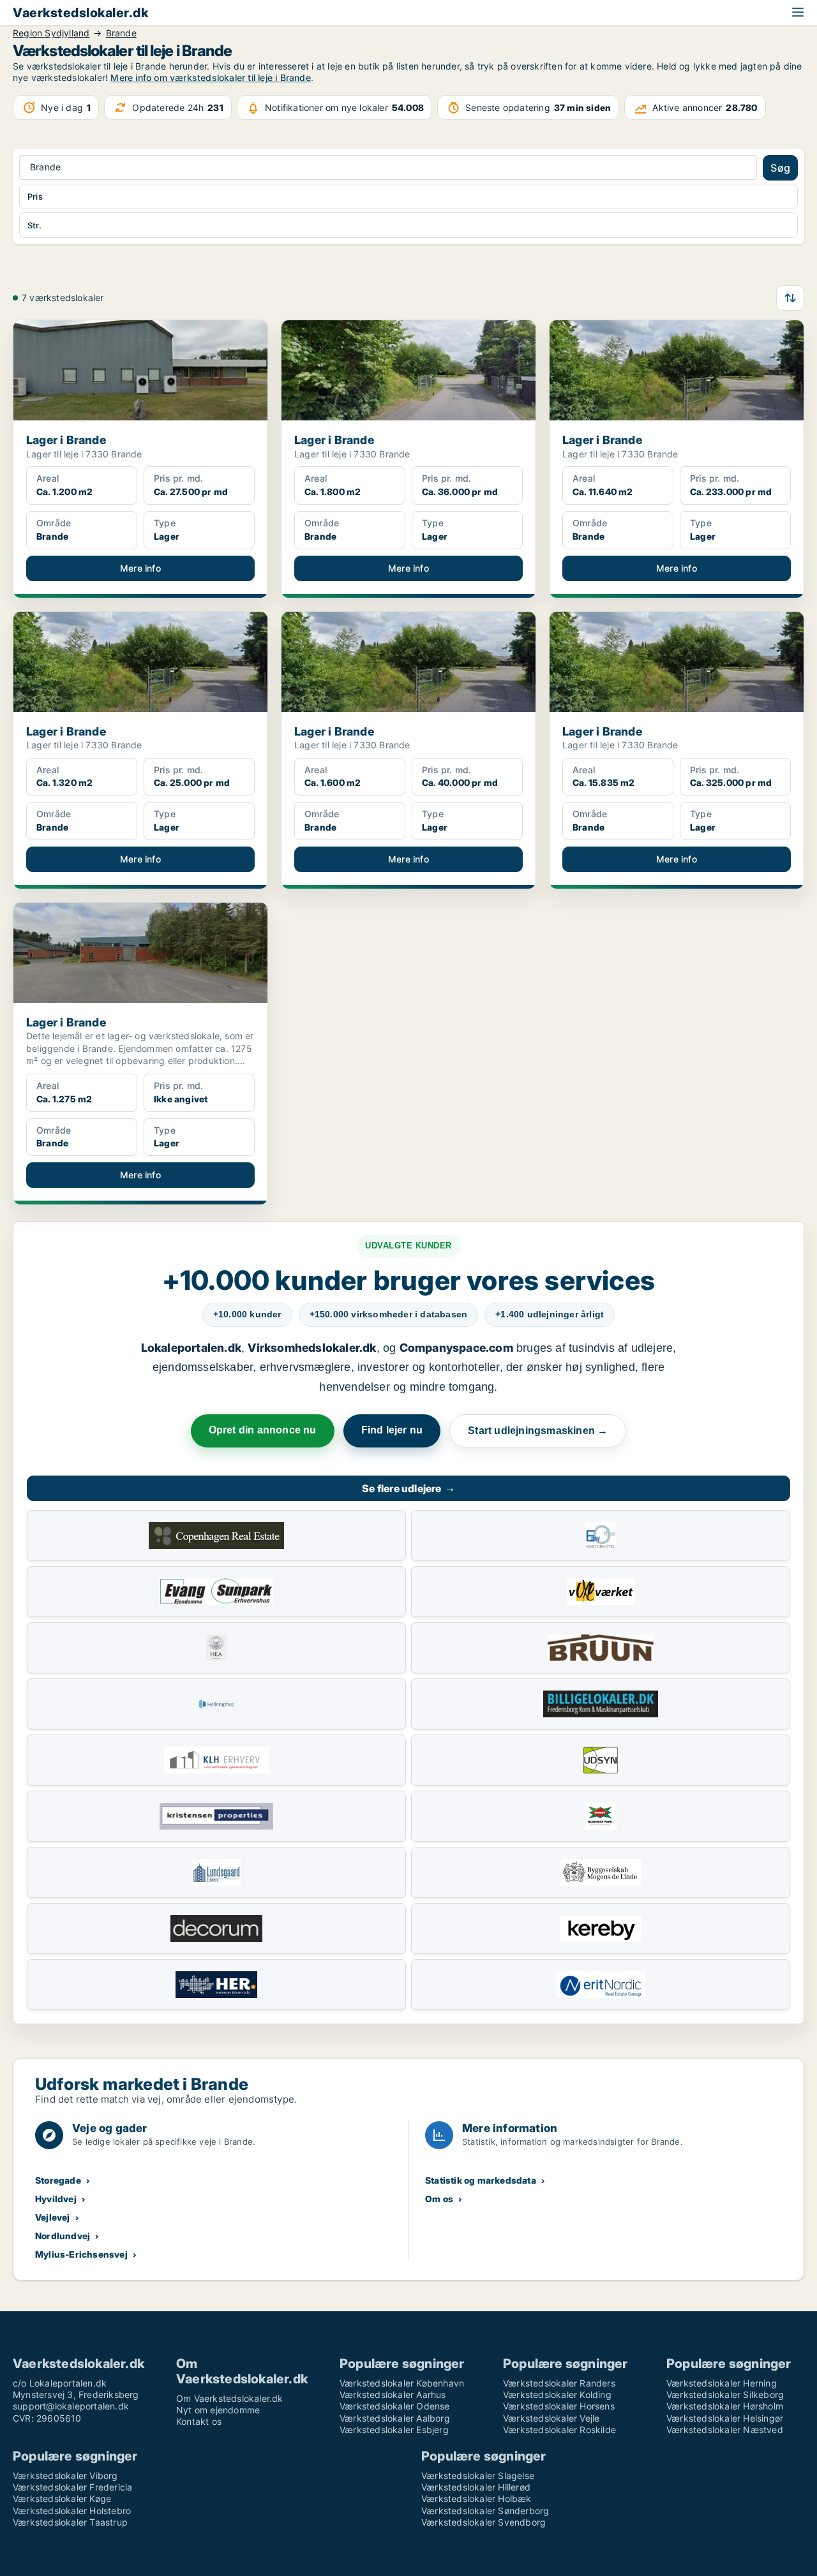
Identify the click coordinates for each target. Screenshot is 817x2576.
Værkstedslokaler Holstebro (72, 2511)
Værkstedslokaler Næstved (725, 2430)
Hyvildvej (56, 2199)
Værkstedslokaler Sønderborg (485, 2511)
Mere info (140, 568)
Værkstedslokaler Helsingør (725, 2418)
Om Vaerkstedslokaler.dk (230, 2398)
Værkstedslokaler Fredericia (72, 2487)
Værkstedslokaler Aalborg (395, 2418)
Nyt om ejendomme (218, 2410)
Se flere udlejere (408, 1488)
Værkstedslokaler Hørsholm (725, 2406)
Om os (439, 2199)
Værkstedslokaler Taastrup (70, 2522)
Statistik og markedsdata (481, 2180)
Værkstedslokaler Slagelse (478, 2476)
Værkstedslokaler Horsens (559, 2406)
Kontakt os (199, 2421)
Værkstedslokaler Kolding (557, 2395)
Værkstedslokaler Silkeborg (725, 2395)
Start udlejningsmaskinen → (538, 1431)
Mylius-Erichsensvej (81, 2254)
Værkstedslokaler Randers (559, 2383)
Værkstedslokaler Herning (722, 2383)
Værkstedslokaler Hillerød (476, 2487)
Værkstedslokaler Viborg (65, 2476)
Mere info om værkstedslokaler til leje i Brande (210, 78)
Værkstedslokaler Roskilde (559, 2430)
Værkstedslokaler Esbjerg (394, 2430)
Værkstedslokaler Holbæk (476, 2498)
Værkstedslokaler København (402, 2383)
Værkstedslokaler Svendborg (483, 2522)
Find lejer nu (392, 1430)
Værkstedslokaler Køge (62, 2498)
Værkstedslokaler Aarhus (393, 2395)
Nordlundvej (63, 2236)
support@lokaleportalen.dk (71, 2406)
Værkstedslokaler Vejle (551, 2418)
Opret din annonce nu (263, 1430)
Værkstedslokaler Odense (395, 2406)
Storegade (58, 2180)
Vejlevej (53, 2217)
